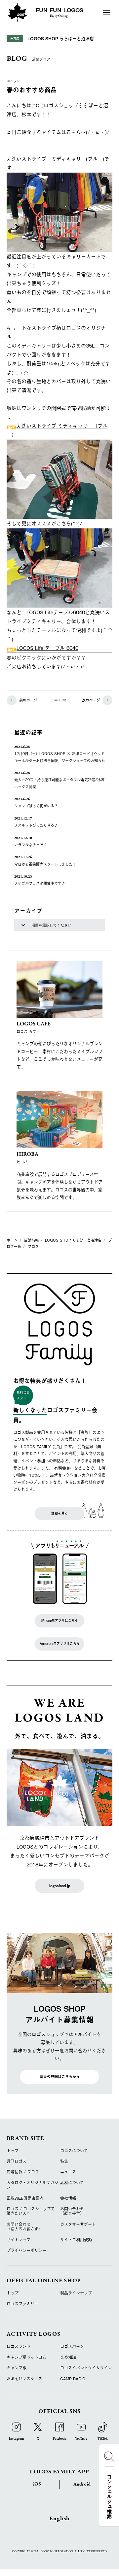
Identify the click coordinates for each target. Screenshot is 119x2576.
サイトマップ (19, 2240)
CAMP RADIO (73, 2379)
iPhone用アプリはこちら (60, 1621)
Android (82, 2484)
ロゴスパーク (72, 2346)
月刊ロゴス (17, 2161)
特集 (64, 2161)
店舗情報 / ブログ (23, 2172)
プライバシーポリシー (26, 2250)
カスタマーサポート (78, 2224)
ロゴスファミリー (22, 2304)
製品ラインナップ (76, 2293)
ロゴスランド (19, 2346)
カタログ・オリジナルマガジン (32, 2185)
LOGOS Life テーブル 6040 (47, 648)
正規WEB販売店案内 (25, 2198)
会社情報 (68, 2198)
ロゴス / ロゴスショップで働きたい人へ (31, 2211)
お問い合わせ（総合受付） (72, 2211)
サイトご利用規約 (76, 2240)
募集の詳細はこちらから (60, 2076)
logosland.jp (60, 1886)
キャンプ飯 (17, 2368)
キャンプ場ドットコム (26, 2357)
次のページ (91, 700)
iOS (37, 2484)
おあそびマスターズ (24, 2379)
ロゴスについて (74, 2151)
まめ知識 (68, 2357)
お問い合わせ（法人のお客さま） (24, 2226)
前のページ (28, 700)
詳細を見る (59, 1513)
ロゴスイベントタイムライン (86, 2368)
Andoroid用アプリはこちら (60, 1644)
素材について (72, 2183)
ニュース (68, 2172)
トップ (13, 2151)
